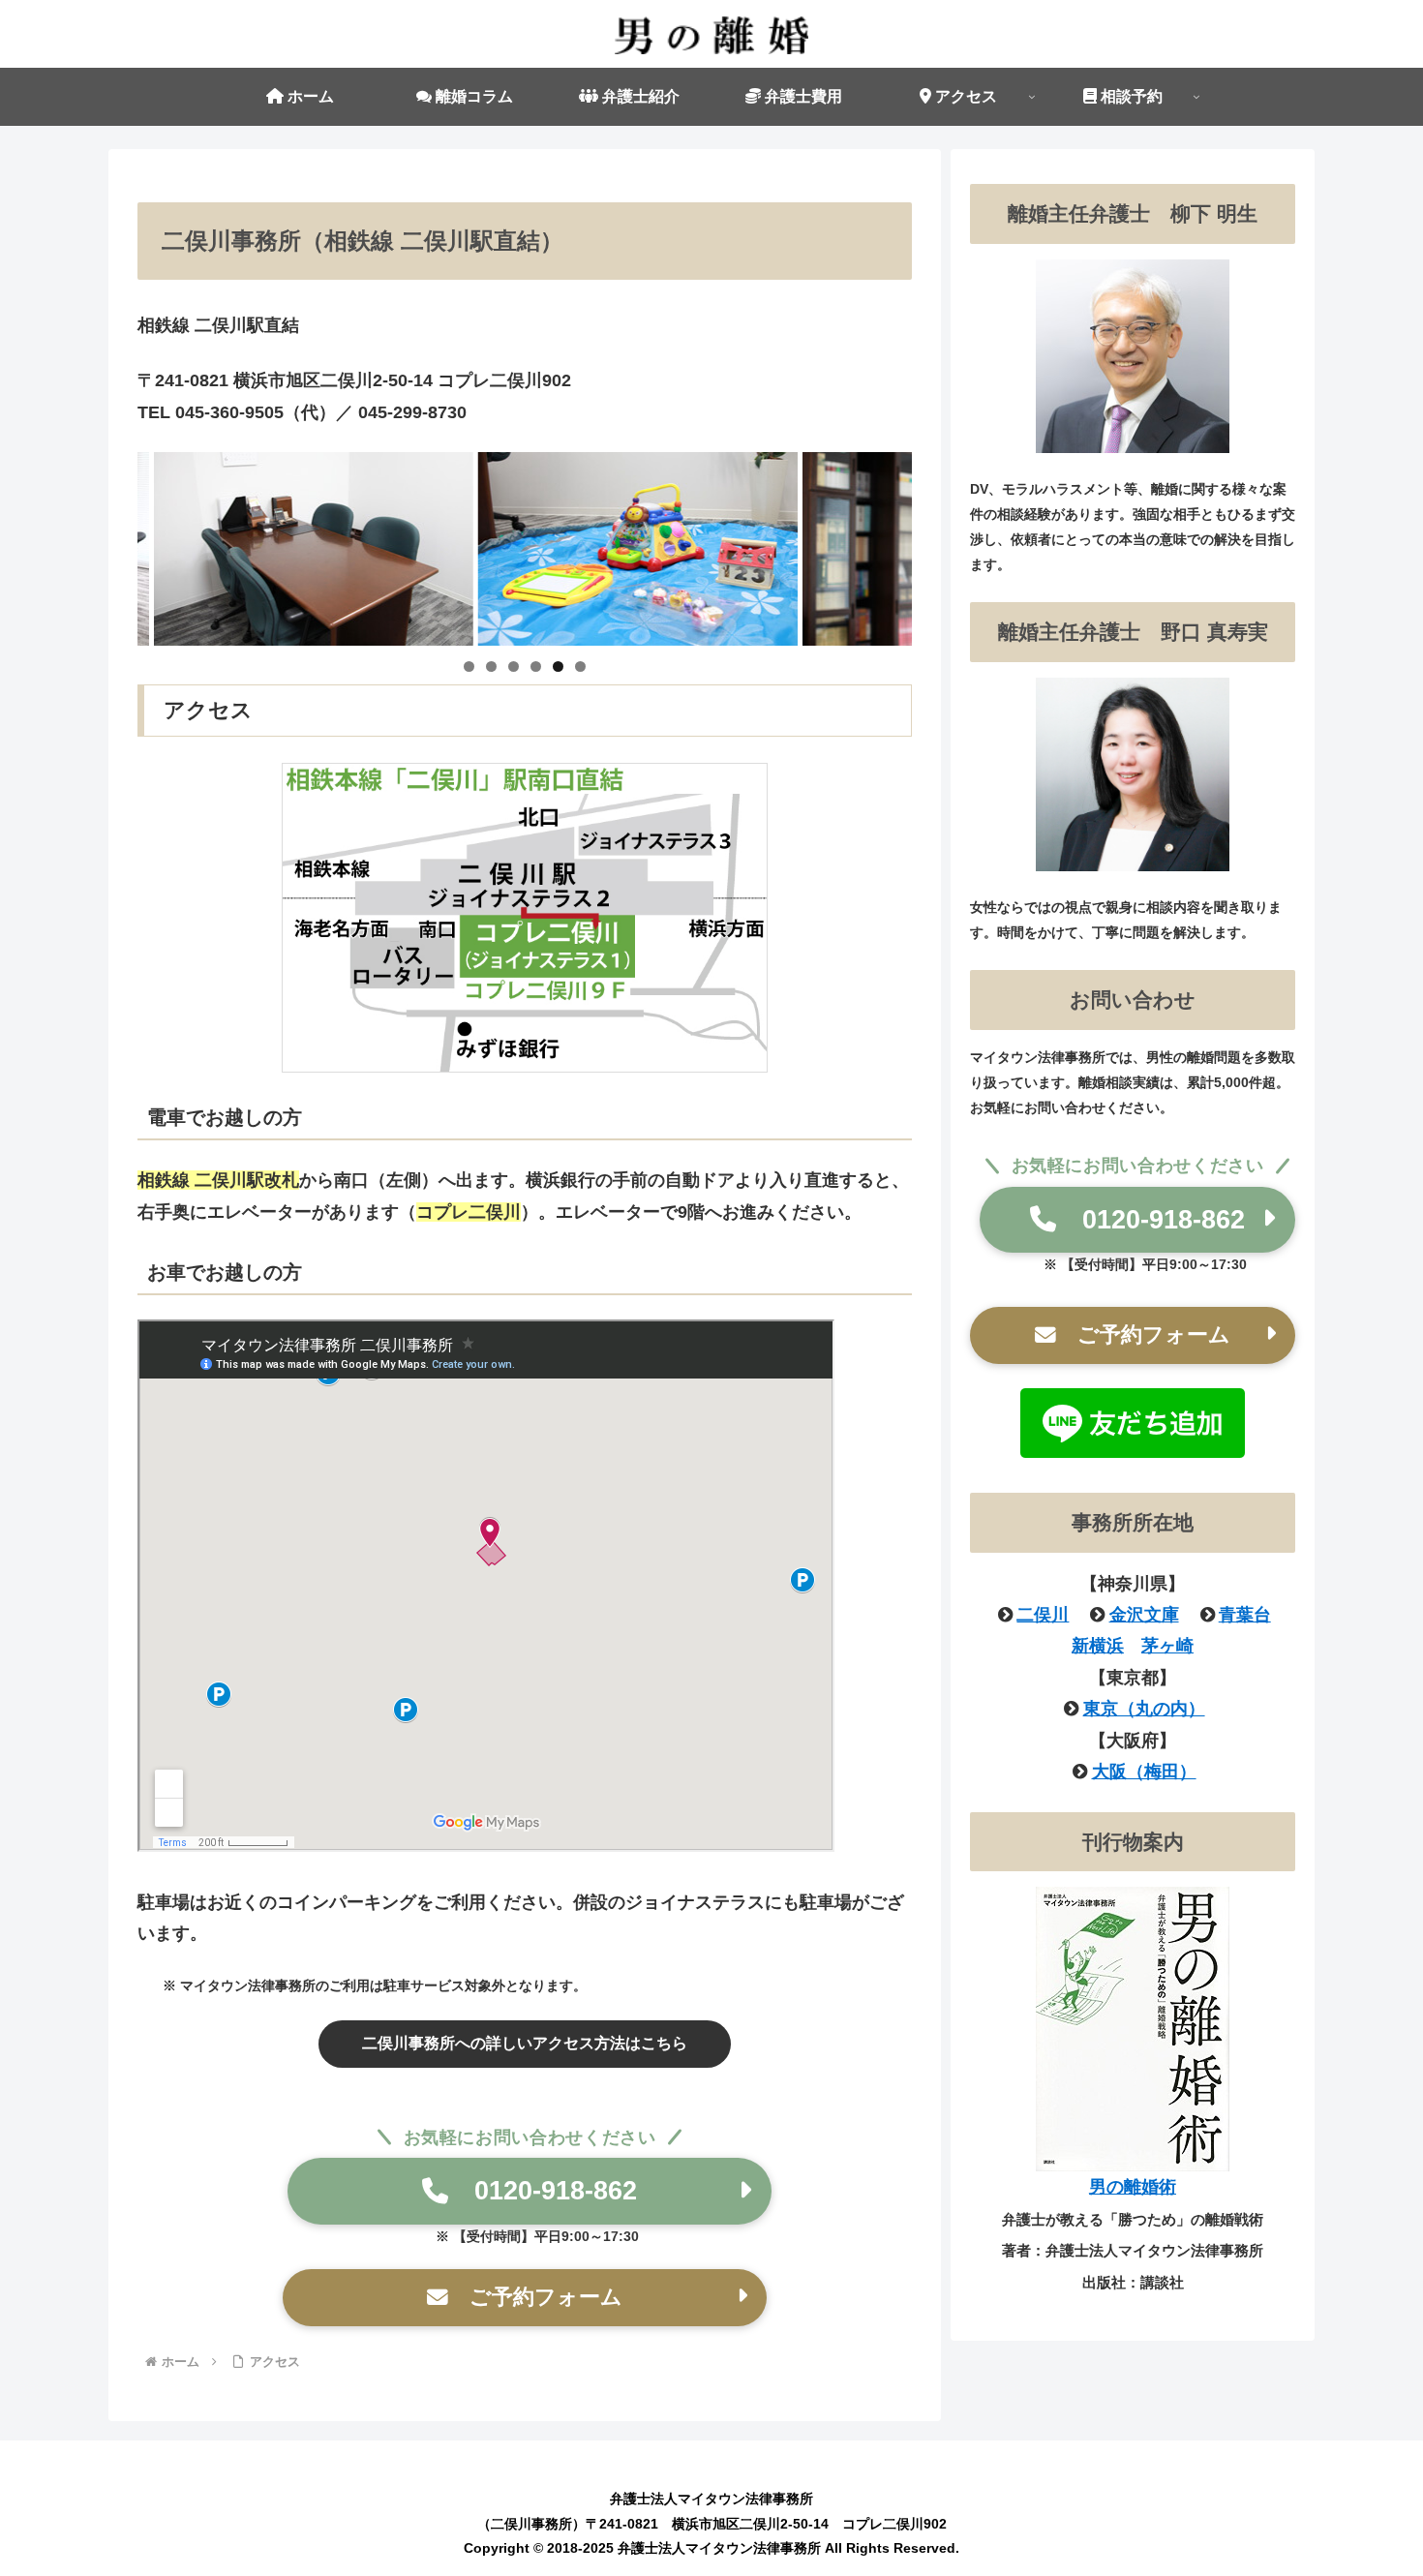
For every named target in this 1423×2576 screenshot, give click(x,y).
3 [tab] (514, 667)
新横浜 (1098, 1646)
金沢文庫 (1144, 1615)
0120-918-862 (543, 2191)
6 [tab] (580, 667)
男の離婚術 (1133, 2187)
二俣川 (1043, 1615)
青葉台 (1245, 1615)
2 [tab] (491, 667)
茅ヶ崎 (1167, 1646)
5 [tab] (558, 667)
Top (1377, 2530)
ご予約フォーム (535, 2297)
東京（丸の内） (1144, 1709)
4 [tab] (536, 667)
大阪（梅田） (1144, 1772)
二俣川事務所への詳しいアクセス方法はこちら (525, 2043)
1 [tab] (469, 667)
